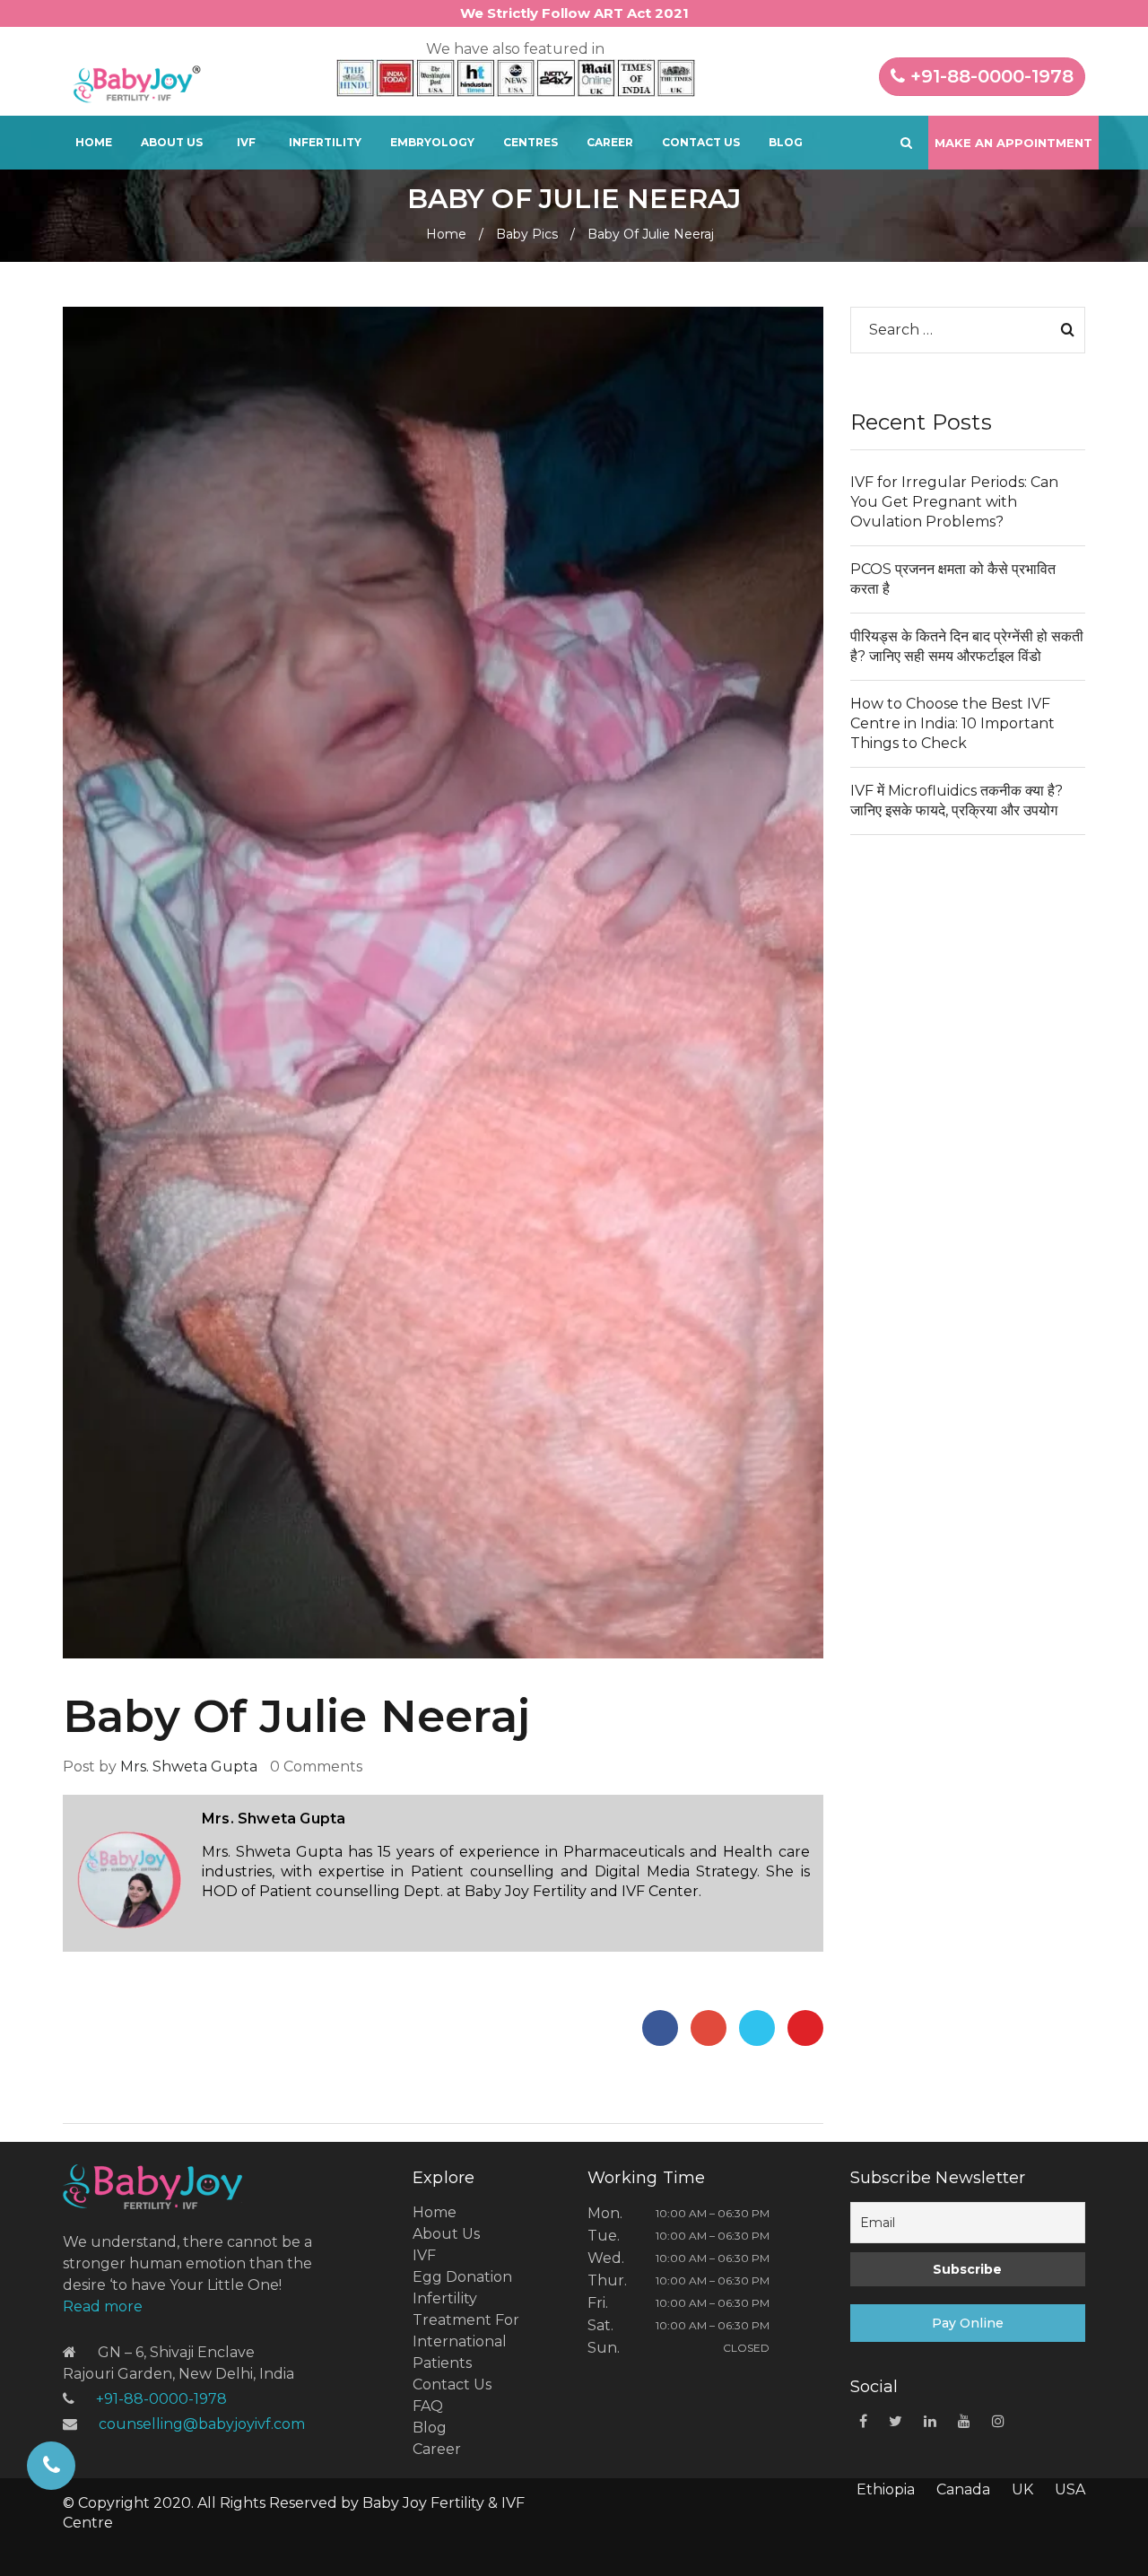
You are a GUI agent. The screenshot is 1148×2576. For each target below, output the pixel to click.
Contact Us (701, 142)
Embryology (432, 142)
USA (1070, 2489)
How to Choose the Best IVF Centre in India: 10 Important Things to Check (952, 723)
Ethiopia (886, 2489)
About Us (172, 142)
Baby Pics (527, 234)
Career (610, 142)
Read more (103, 2306)
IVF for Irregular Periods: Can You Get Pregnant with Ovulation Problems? (954, 502)
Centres (531, 142)
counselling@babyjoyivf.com (202, 2424)
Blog (786, 142)
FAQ (428, 2406)
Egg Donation (462, 2277)
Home (94, 142)
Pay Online (968, 2323)
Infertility (325, 142)
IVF (246, 142)
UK (1022, 2489)
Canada (963, 2489)
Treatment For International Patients (466, 2341)
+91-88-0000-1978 (989, 76)
